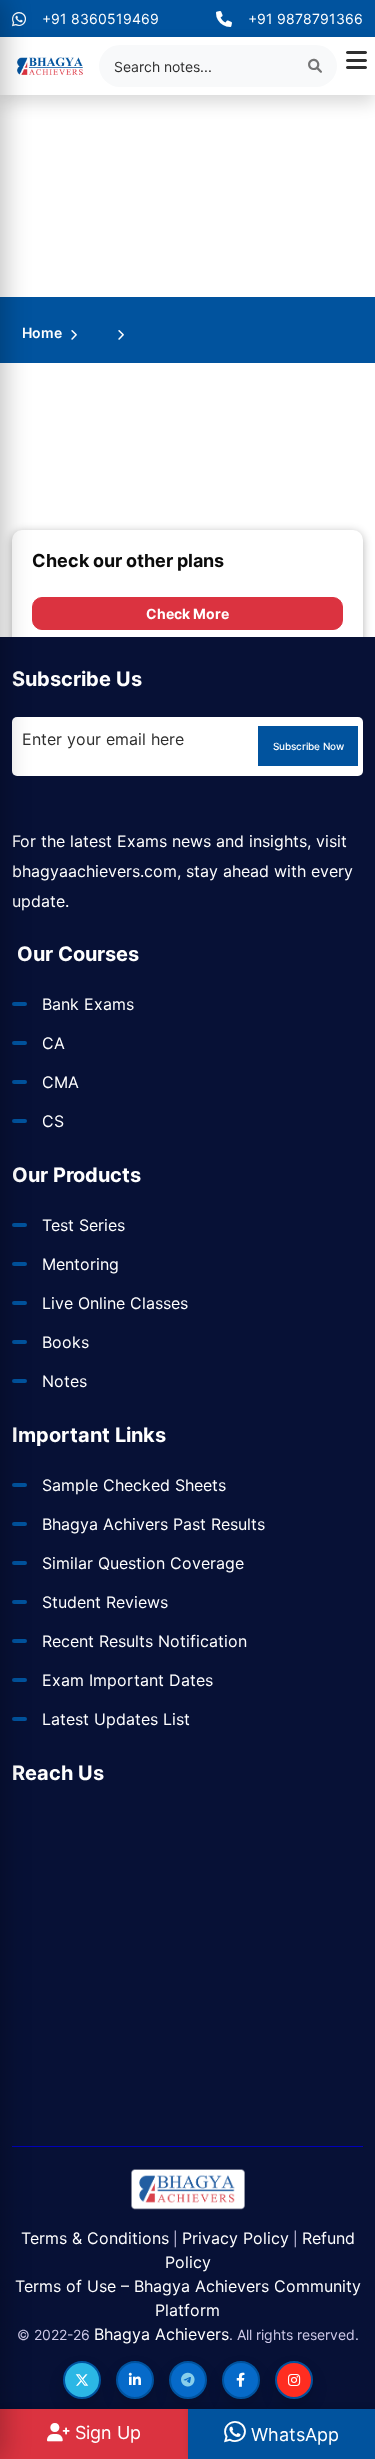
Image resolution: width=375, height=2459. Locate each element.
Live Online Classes (115, 1303)
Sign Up (105, 2432)
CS (53, 1121)
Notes (64, 1381)
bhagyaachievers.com (94, 871)
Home (42, 332)
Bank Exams (88, 1004)
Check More (187, 613)
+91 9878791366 (305, 18)
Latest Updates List (116, 1719)
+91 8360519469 (100, 18)
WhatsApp (292, 2434)
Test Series (83, 1225)
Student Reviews (105, 1602)
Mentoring (80, 1264)
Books (65, 1342)
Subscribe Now (308, 746)
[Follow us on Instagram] (294, 2380)
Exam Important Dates (127, 1680)
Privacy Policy (235, 2238)
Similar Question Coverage (143, 1563)
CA (53, 1043)
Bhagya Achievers (161, 2334)
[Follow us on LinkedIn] (135, 2380)
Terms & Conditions (95, 2238)
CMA (60, 1082)
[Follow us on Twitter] (82, 2380)
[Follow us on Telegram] (188, 2380)
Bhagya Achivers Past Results (153, 1524)
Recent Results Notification (144, 1641)
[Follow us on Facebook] (241, 2380)
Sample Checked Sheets (134, 1485)
